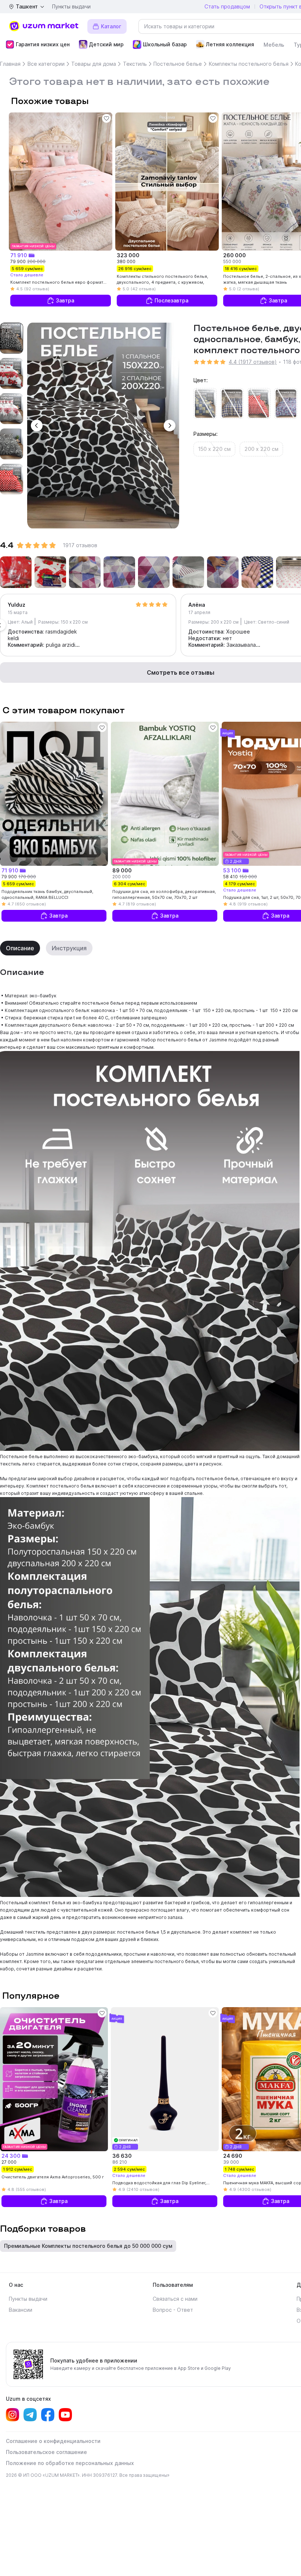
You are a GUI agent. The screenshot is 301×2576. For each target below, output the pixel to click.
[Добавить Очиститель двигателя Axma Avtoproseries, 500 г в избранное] (102, 2013)
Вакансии (21, 2310)
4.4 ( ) (253, 362)
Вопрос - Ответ (173, 2310)
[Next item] (12, 490)
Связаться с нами (175, 2299)
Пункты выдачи (71, 6)
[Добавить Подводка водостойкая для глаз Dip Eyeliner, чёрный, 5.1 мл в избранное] (213, 2013)
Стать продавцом (227, 6)
